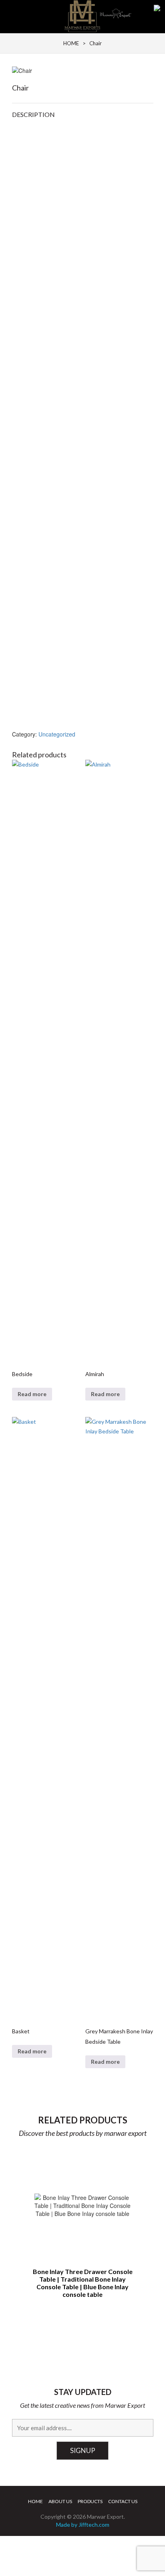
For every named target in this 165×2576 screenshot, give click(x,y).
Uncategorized (57, 734)
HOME (71, 43)
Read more (32, 1394)
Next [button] (143, 2221)
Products (90, 2501)
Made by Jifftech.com (83, 2525)
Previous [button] (23, 2221)
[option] (83, 2226)
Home (35, 2501)
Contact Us (123, 2501)
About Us (60, 2501)
